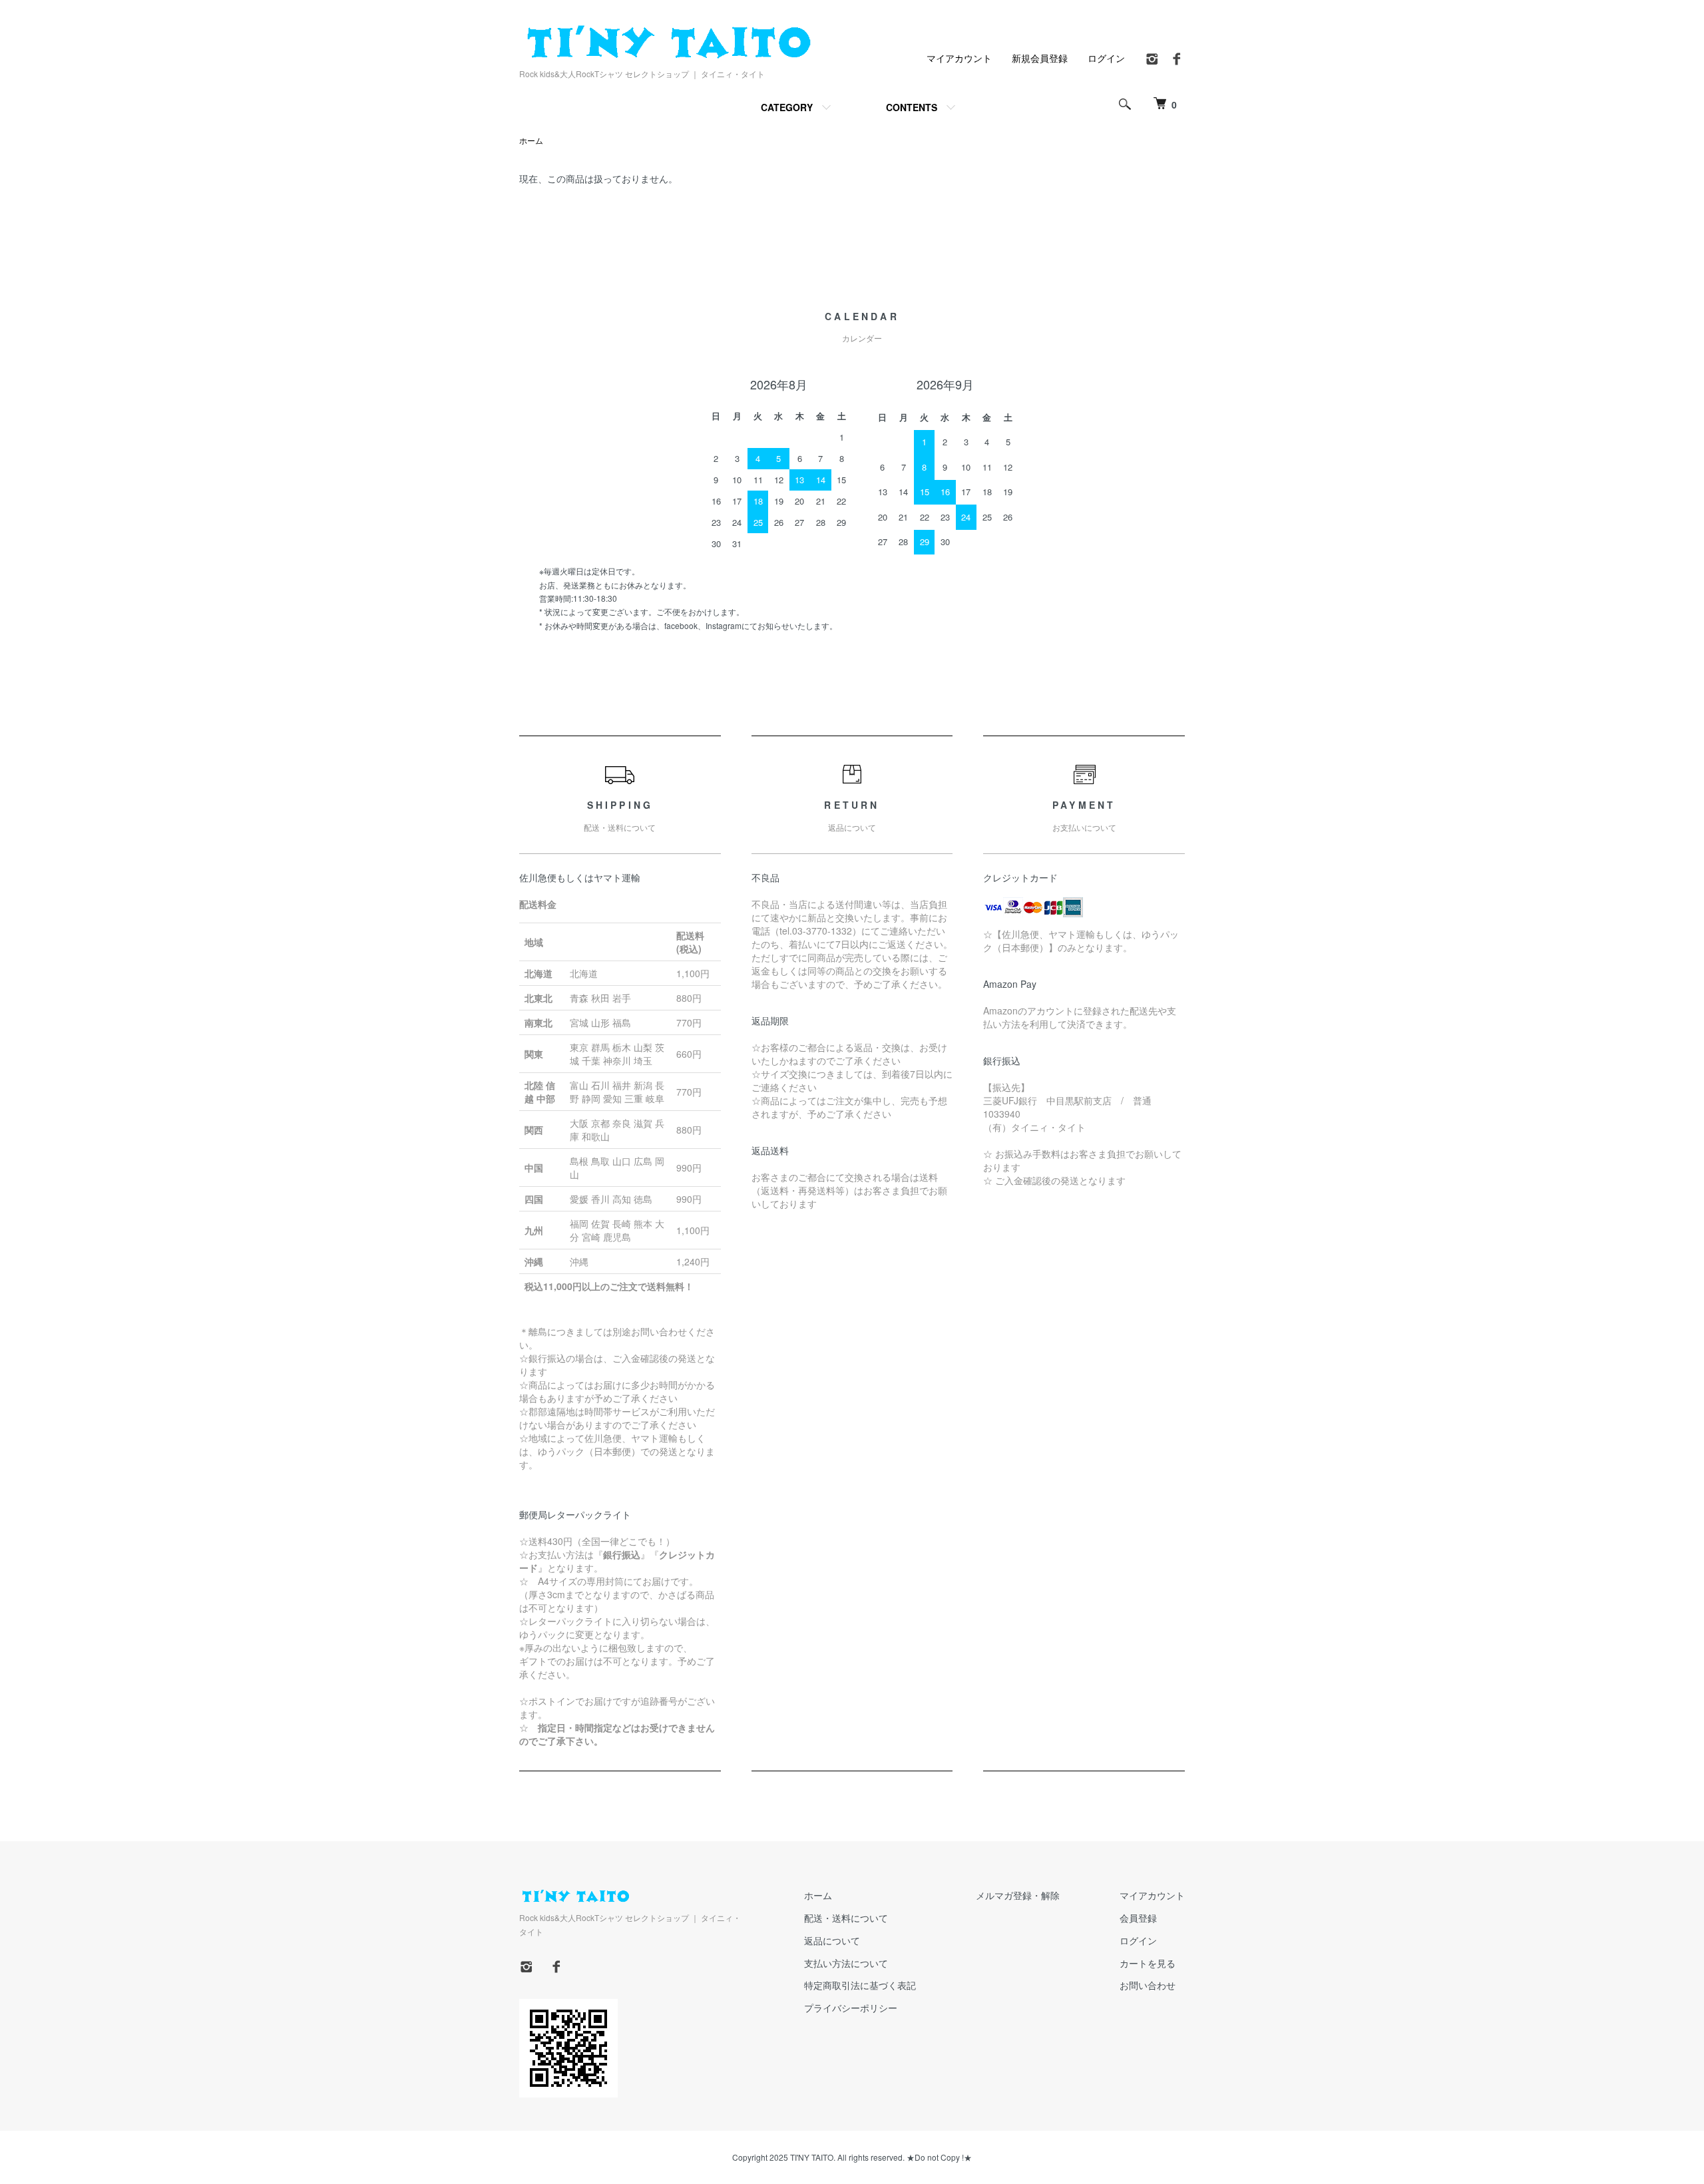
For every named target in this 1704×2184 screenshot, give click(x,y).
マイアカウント (959, 58)
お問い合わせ (1148, 1985)
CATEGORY (787, 107)
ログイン (1106, 58)
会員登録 (1138, 1918)
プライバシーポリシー (851, 2008)
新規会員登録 (1040, 58)
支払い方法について (846, 1963)
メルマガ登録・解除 (1018, 1895)
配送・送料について (846, 1918)
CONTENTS (912, 107)
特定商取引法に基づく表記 (860, 1985)
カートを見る (1148, 1963)
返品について (832, 1940)
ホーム (531, 140)
